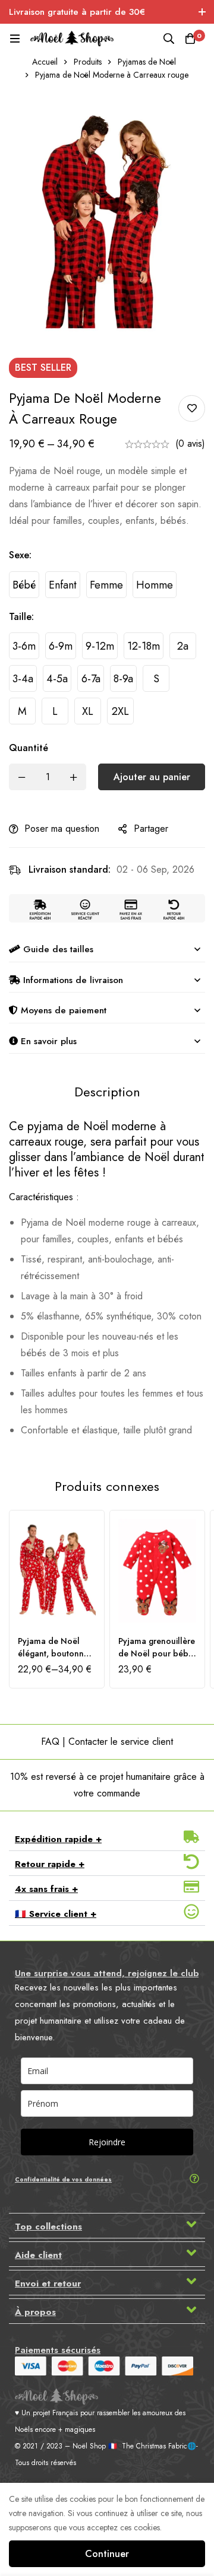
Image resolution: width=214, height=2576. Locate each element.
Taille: (21, 617)
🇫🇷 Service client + (56, 1914)
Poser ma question (62, 829)
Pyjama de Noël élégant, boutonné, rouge (54, 1653)
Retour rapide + (50, 1864)
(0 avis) (190, 443)
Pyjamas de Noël (147, 62)
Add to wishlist (192, 408)
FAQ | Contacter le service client (107, 1742)
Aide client (38, 2255)
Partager (151, 829)
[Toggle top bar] (202, 12)
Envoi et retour (48, 2284)
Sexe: (20, 555)
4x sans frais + (46, 1889)
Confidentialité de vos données (63, 2179)
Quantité (29, 748)
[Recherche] (169, 39)
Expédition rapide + (58, 1839)
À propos (35, 2312)
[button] (107, 1839)
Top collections (48, 2227)
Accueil (45, 62)
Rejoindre (107, 2142)
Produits (88, 62)
